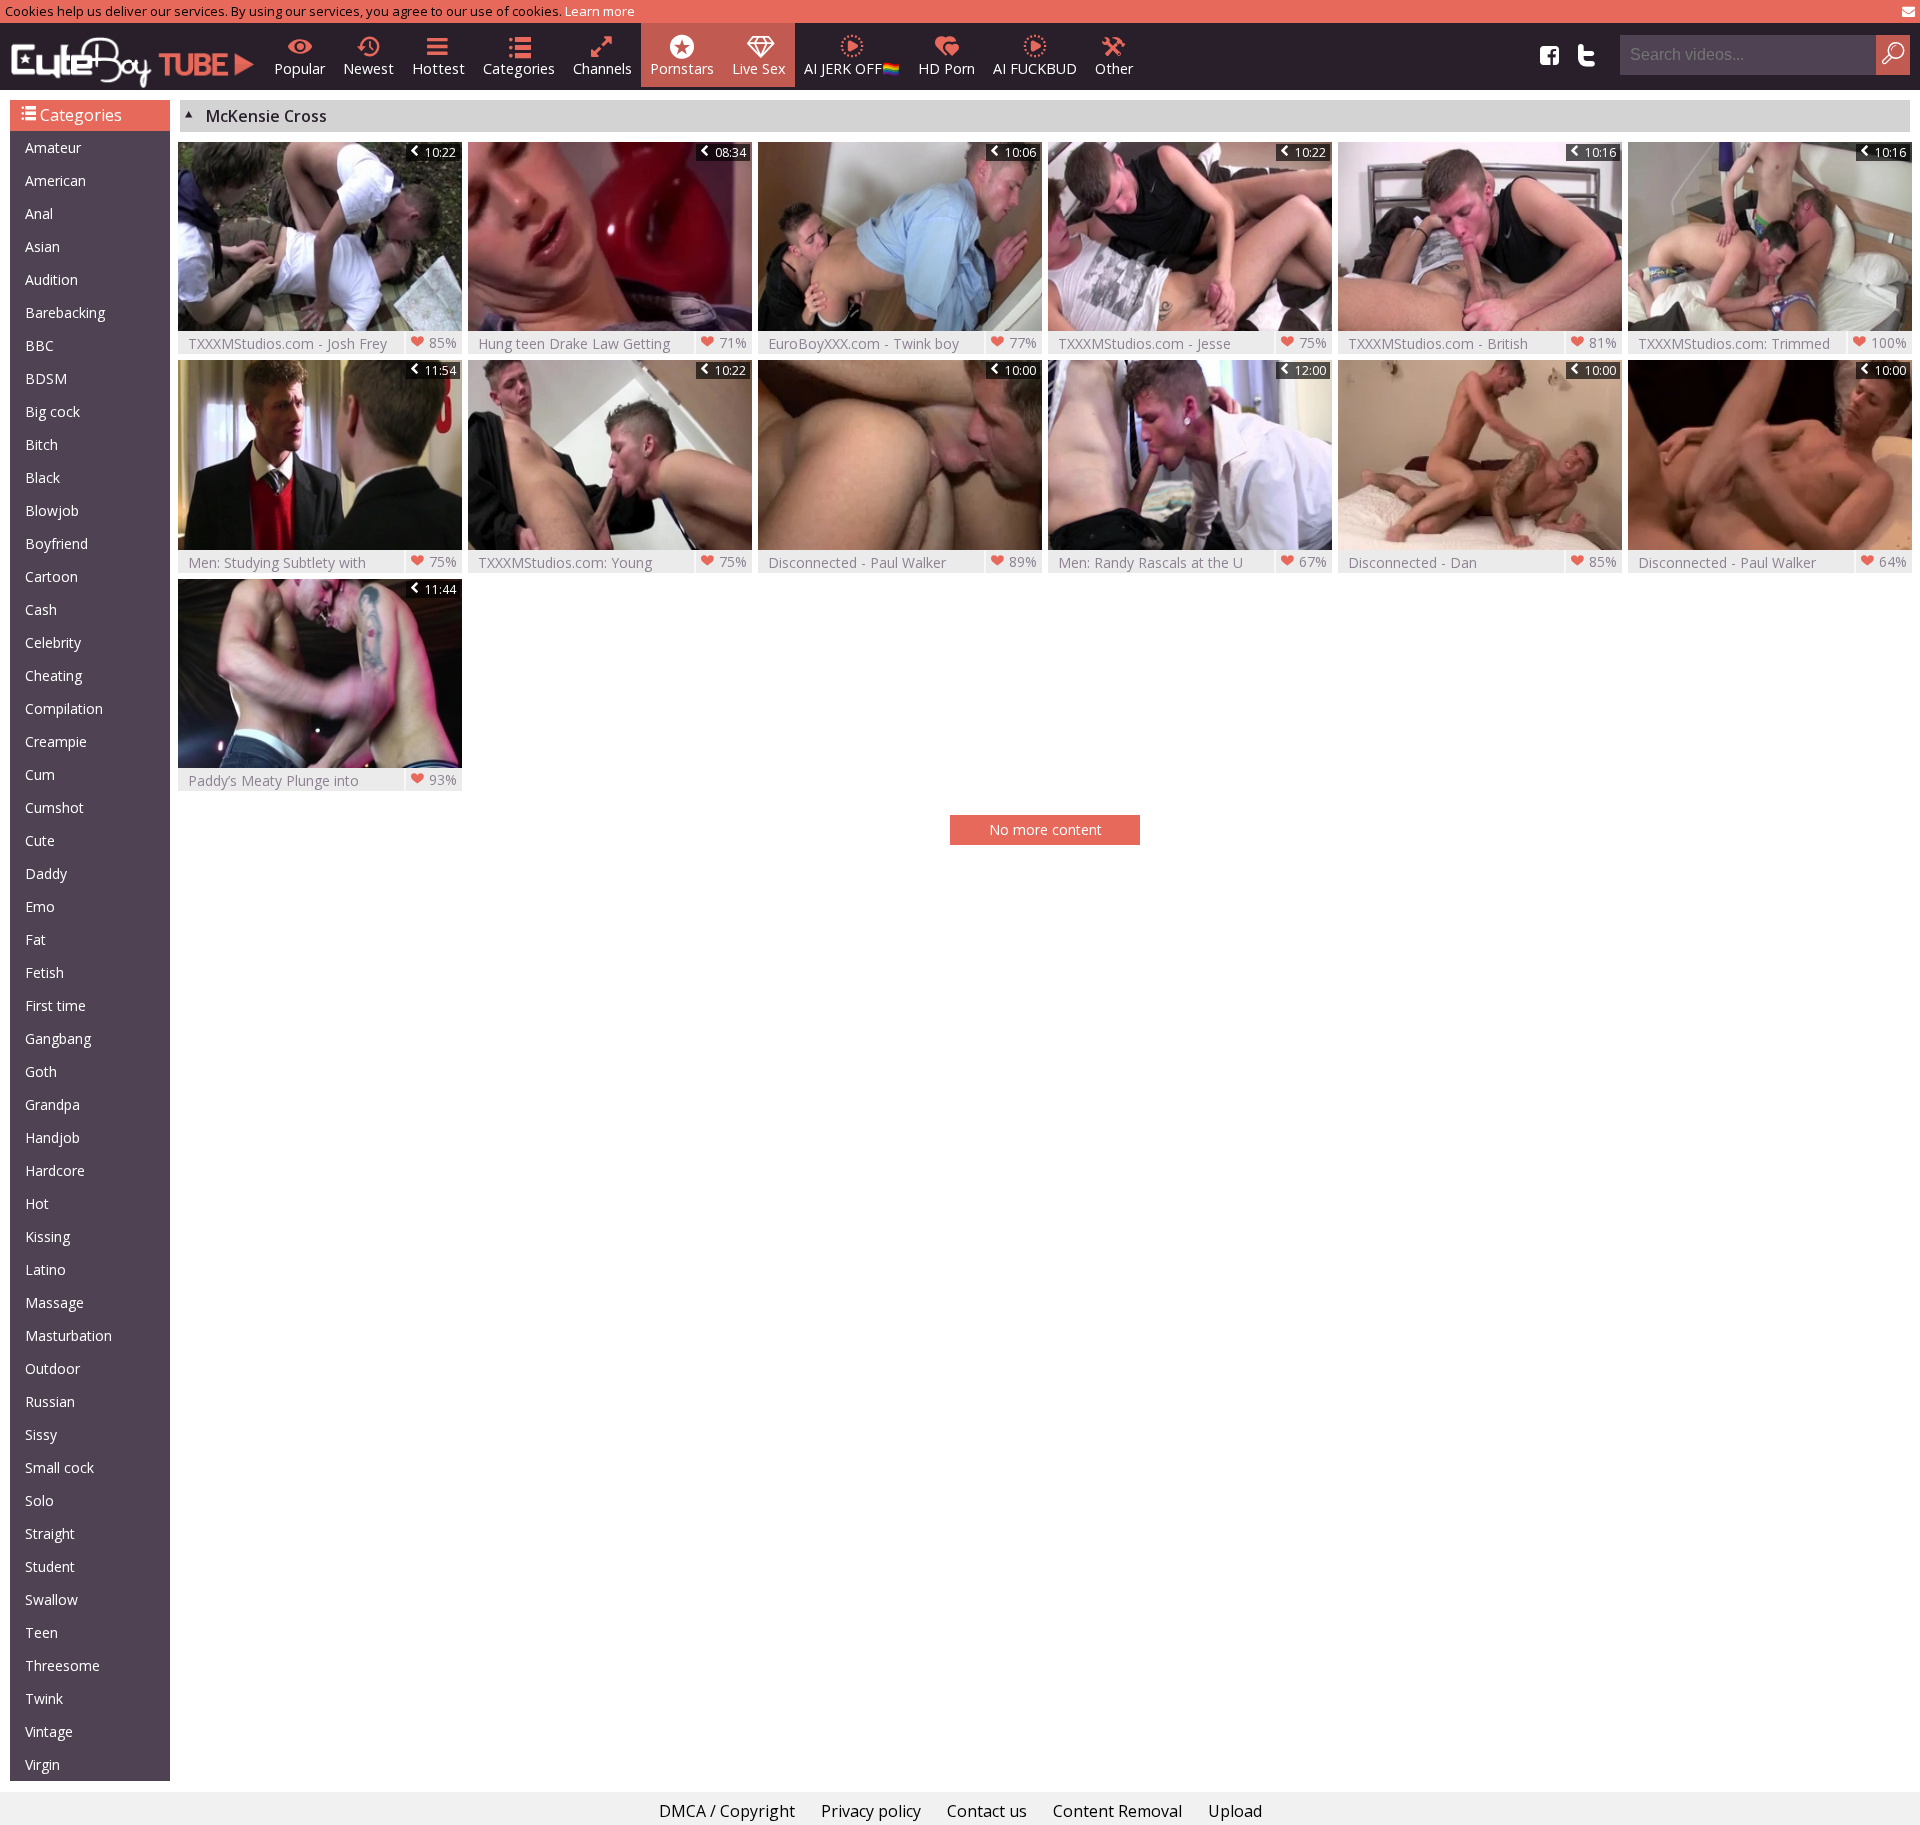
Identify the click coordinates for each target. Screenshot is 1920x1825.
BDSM (46, 378)
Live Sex (759, 68)
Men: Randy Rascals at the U (1192, 562)
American (55, 180)
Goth (41, 1071)
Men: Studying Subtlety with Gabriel (322, 562)
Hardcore (55, 1170)
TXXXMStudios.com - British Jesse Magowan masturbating (1482, 343)
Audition (51, 279)
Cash (41, 609)
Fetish (44, 972)
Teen (41, 1632)
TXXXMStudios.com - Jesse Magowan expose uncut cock (1192, 343)
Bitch (41, 444)
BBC (39, 345)
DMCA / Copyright (727, 1811)
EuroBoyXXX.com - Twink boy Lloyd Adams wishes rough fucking (902, 343)
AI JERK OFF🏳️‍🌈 (852, 68)
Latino (45, 1269)
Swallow (51, 1599)
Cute (40, 840)
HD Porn (946, 68)
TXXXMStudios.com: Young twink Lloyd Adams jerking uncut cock (612, 562)
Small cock (59, 1467)
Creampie (56, 741)
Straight (50, 1533)
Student (50, 1566)
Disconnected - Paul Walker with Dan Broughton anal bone (902, 562)
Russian (50, 1401)
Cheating (53, 675)
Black (42, 477)
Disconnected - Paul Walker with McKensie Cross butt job (1772, 562)
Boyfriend (56, 543)
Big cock (52, 411)
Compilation (64, 708)
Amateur (53, 147)
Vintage (49, 1731)
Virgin (42, 1764)
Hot (37, 1203)
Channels (602, 68)
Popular (299, 68)
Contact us (987, 1811)
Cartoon (51, 576)
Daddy (46, 873)
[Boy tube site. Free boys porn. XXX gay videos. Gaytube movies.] (132, 56)
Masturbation (68, 1335)
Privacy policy (871, 1811)
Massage (54, 1302)
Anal (39, 213)
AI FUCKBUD (1035, 68)
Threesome (62, 1665)
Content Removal (1117, 1811)
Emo (40, 906)
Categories (519, 68)
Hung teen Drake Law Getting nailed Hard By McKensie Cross (612, 343)
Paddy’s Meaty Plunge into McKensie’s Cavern (322, 780)
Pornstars (682, 68)
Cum (40, 774)
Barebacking (65, 312)
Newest (368, 68)
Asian (42, 246)
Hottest (438, 68)
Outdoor (52, 1368)
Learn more (600, 11)
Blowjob (52, 510)
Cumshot (54, 807)
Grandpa (52, 1104)
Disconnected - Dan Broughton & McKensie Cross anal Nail (1482, 562)
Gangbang (58, 1038)
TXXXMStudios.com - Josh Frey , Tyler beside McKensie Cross (322, 343)
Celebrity (53, 642)
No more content (1045, 829)
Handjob (52, 1137)
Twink (44, 1698)
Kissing (47, 1236)
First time (55, 1005)
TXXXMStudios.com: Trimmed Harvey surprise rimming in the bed (1772, 343)
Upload (1235, 1811)
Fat (35, 939)
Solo (39, 1500)
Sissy (41, 1434)
